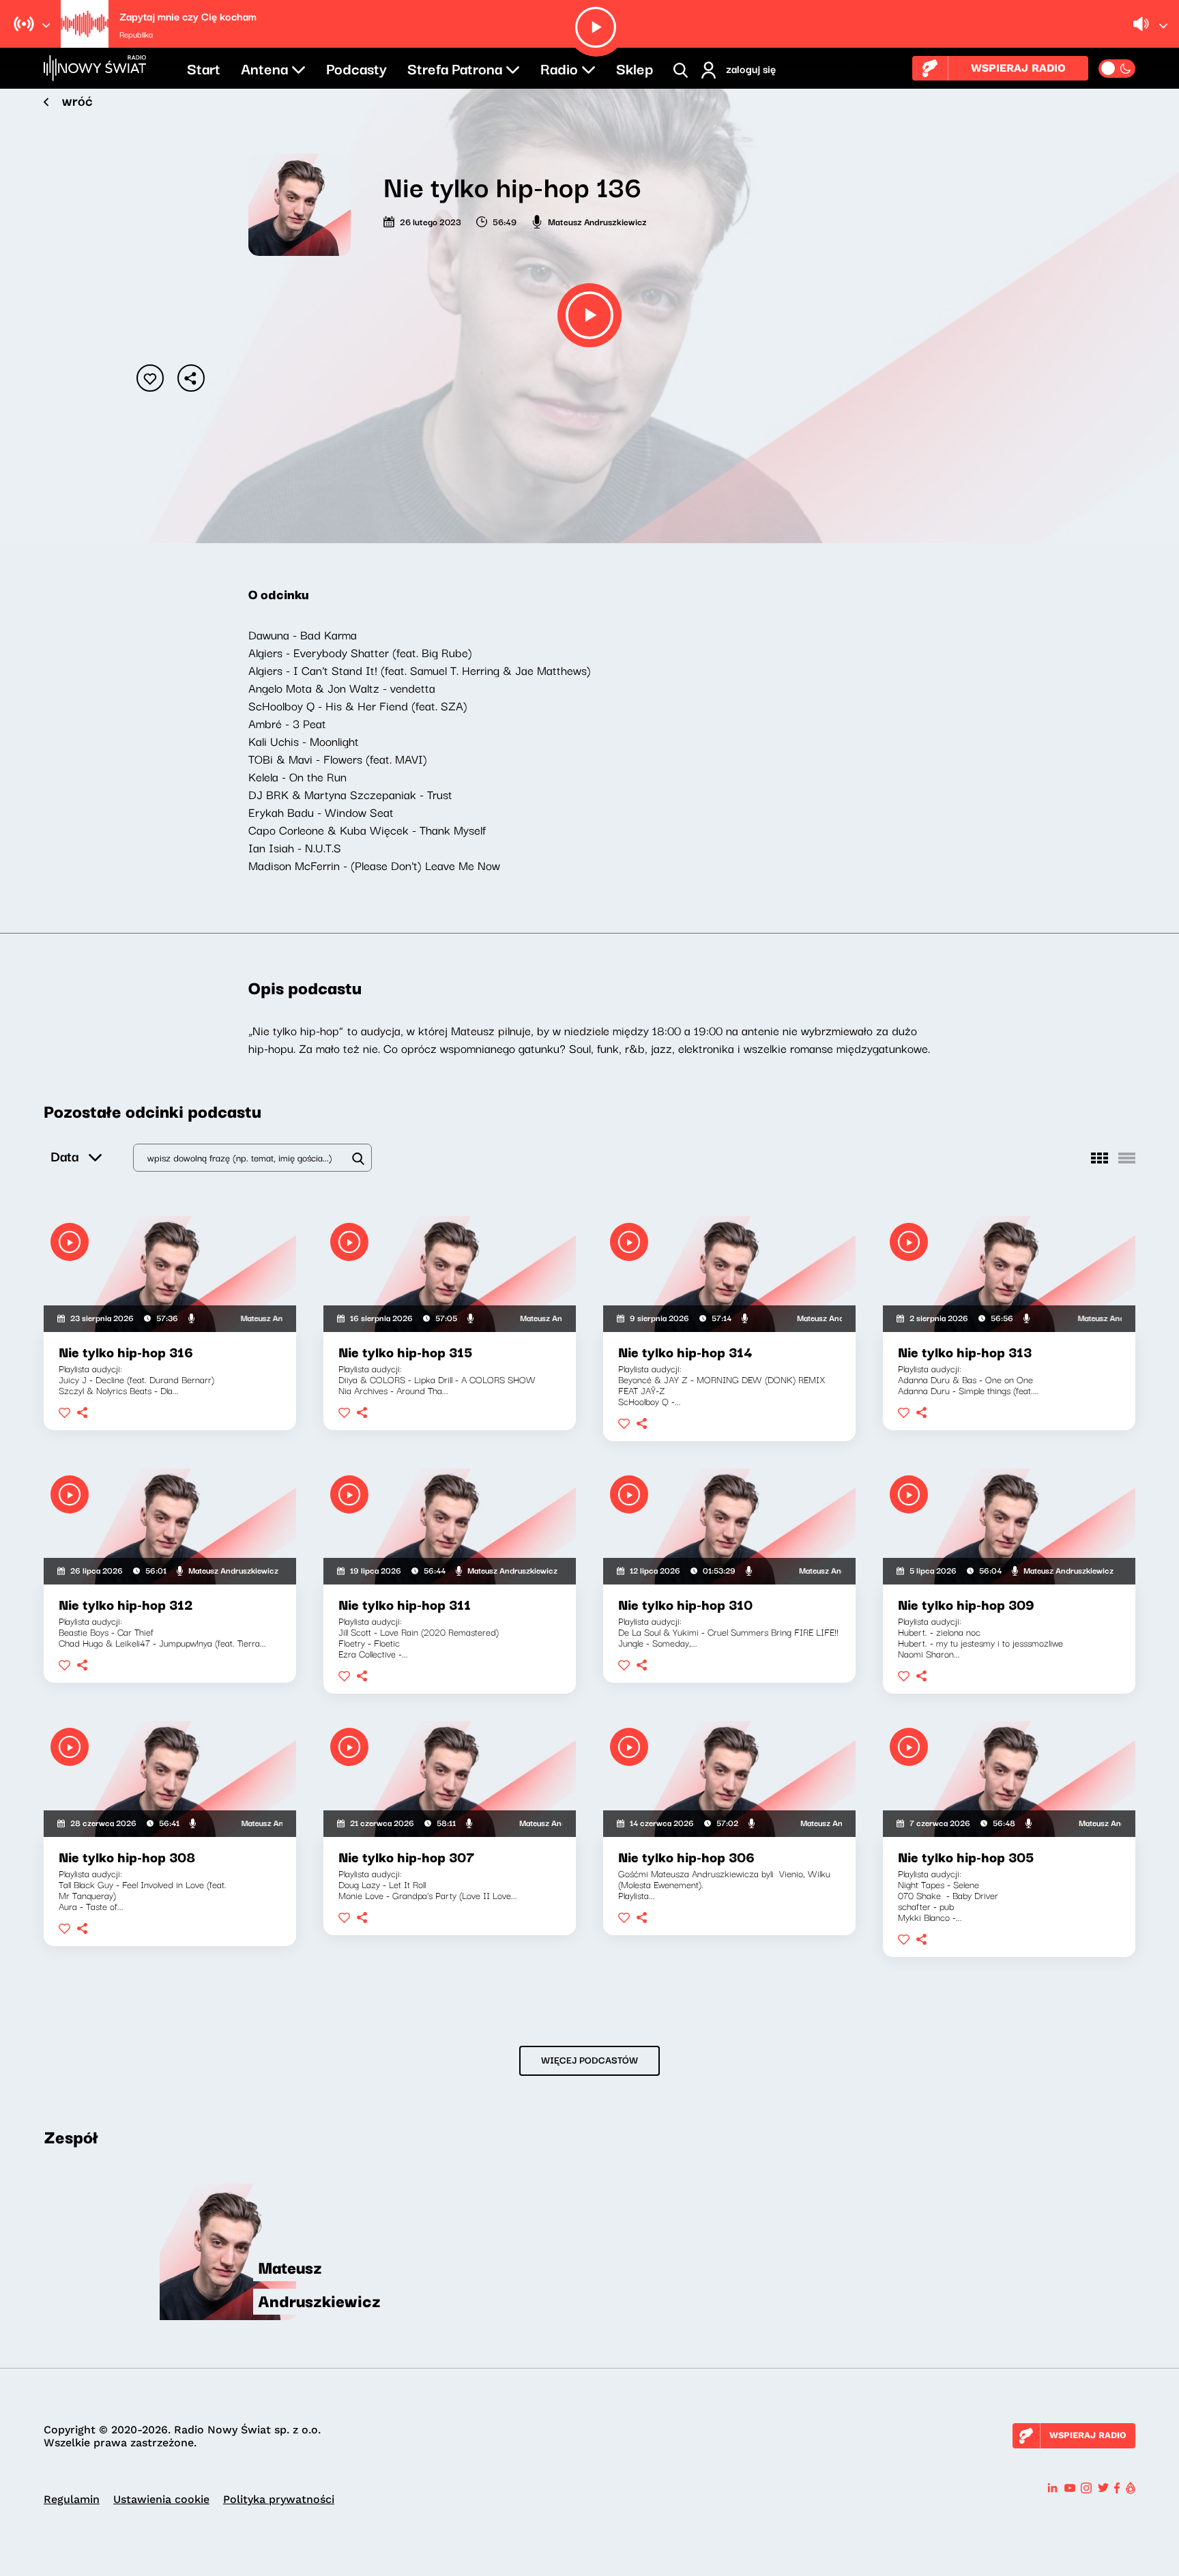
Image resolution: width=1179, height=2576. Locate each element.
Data (64, 1156)
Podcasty (356, 68)
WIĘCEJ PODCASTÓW (589, 2059)
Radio (559, 68)
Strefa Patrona (455, 68)
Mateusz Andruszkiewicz (597, 221)
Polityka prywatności (279, 2499)
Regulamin (72, 2499)
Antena (264, 68)
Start (204, 68)
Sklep (635, 68)
